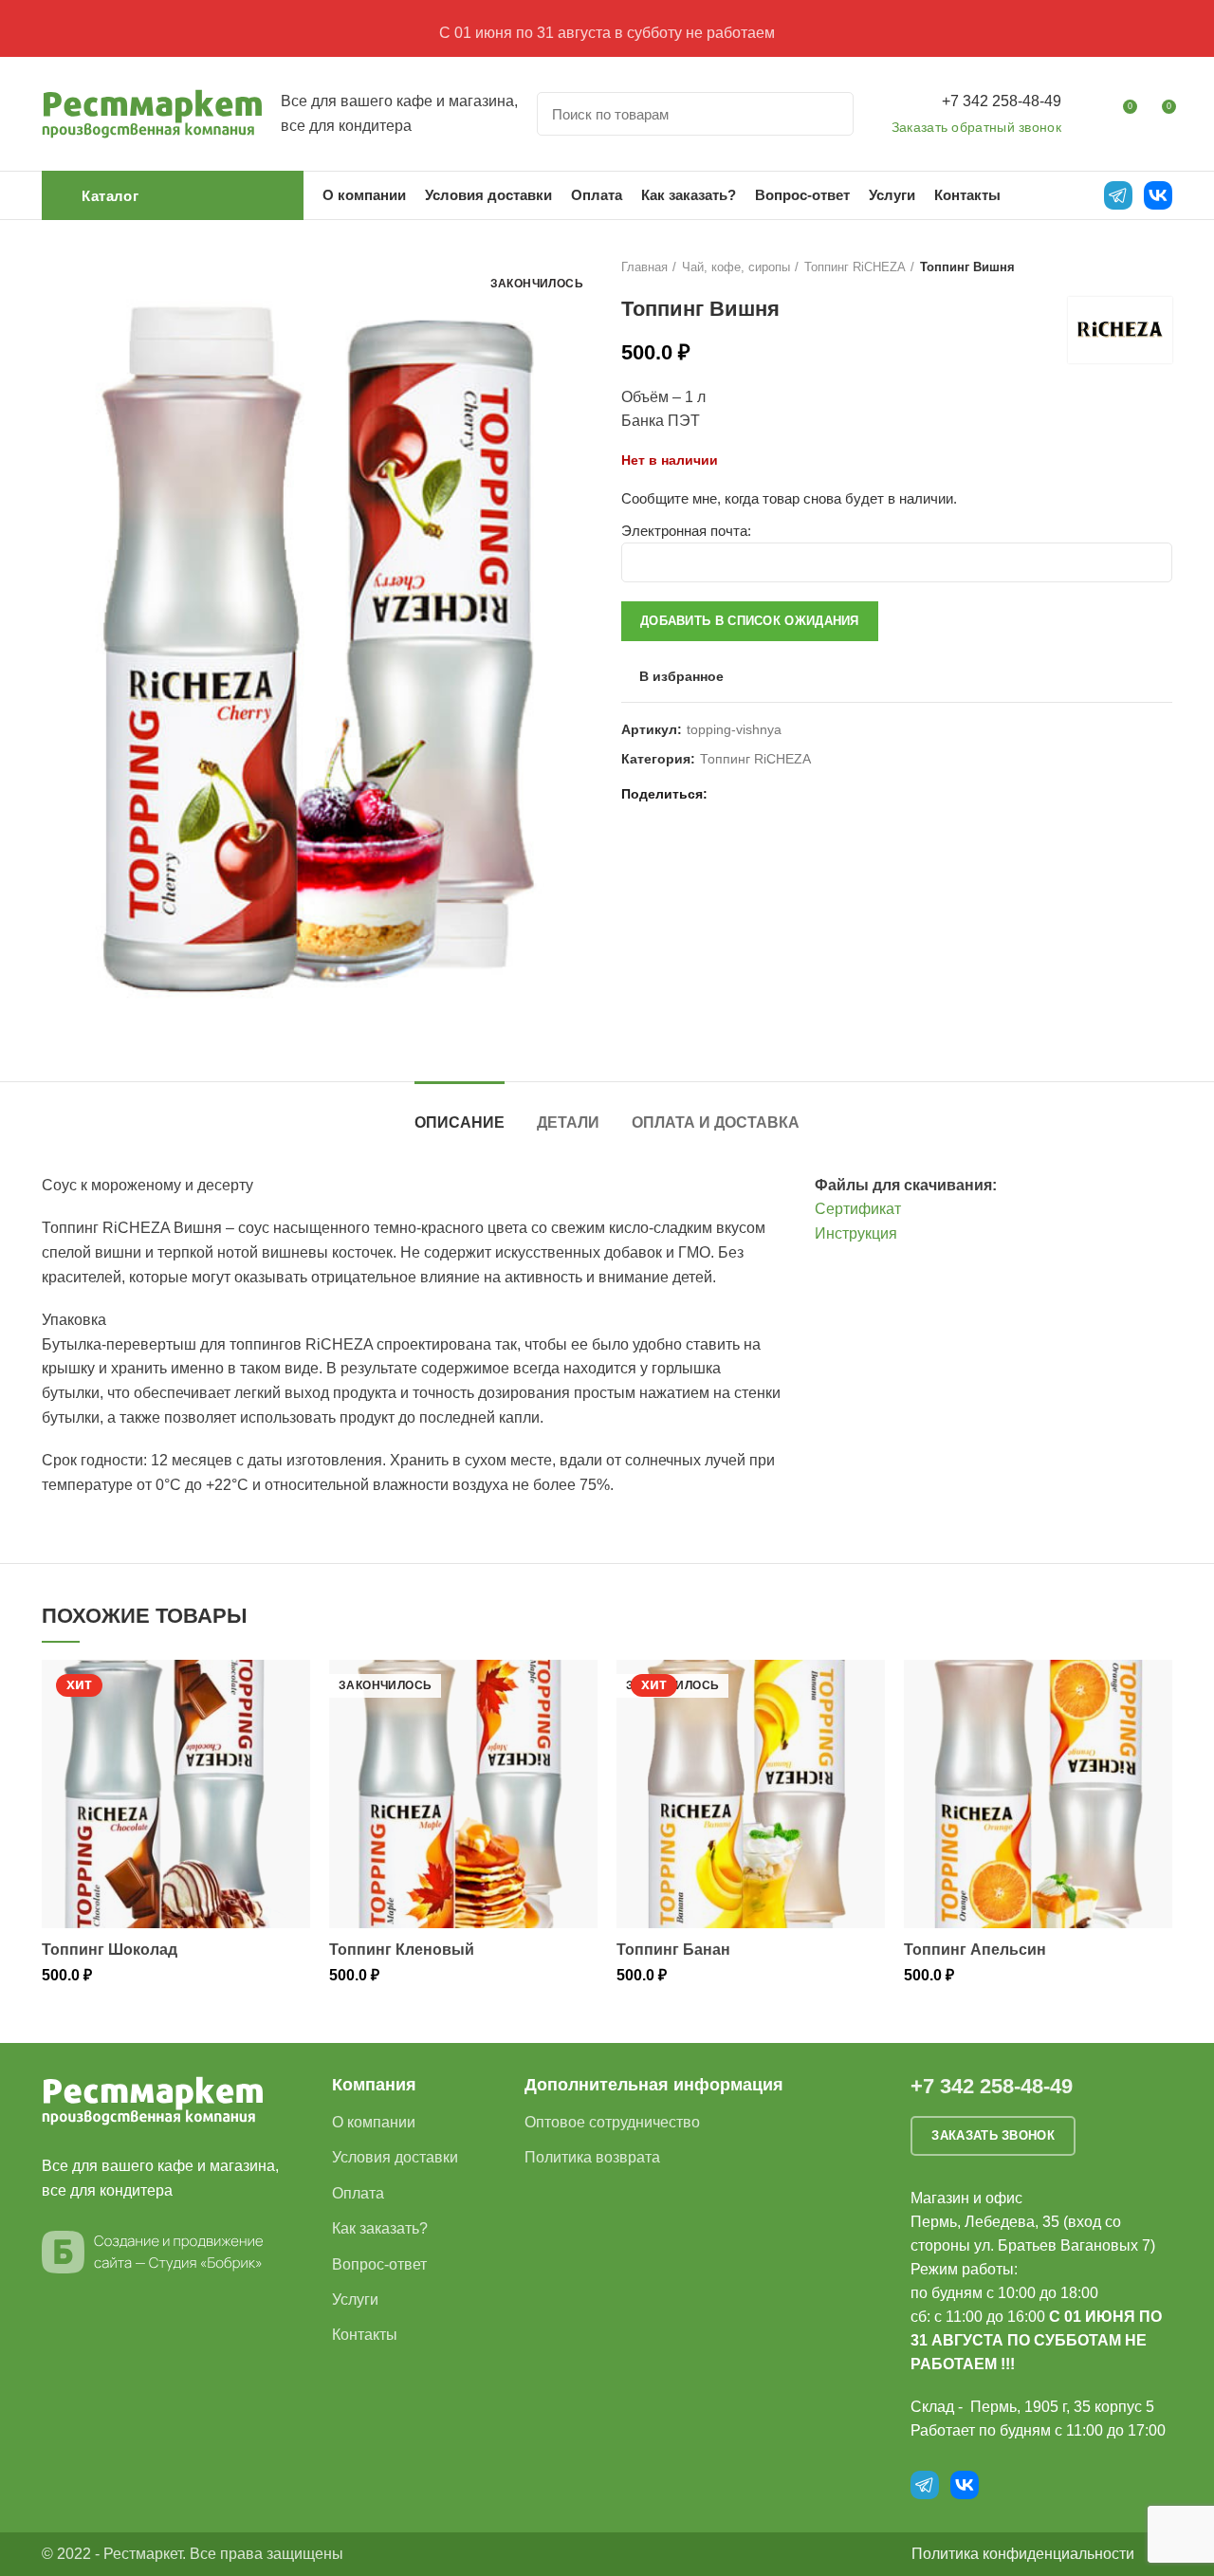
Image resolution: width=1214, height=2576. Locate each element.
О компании (374, 2122)
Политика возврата (592, 2157)
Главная (644, 267)
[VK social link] (771, 794)
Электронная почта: (686, 531)
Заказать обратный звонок (976, 127)
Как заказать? (380, 2228)
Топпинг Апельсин (975, 1950)
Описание (460, 1122)
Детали (568, 1122)
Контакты (365, 2335)
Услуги (355, 2300)
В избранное (681, 676)
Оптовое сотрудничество (612, 2122)
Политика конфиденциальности (1023, 2554)
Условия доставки (395, 2157)
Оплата (358, 2193)
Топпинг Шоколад (110, 1950)
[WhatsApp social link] (749, 794)
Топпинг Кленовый (402, 1950)
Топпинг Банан (673, 1950)
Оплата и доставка (716, 1122)
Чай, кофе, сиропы (736, 267)
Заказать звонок (993, 2135)
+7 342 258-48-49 (1002, 101)
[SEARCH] (828, 114)
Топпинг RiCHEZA (855, 267)
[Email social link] (727, 794)
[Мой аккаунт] (1087, 114)
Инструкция (856, 1233)
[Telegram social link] (792, 794)
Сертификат (858, 1209)
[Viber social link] (814, 794)
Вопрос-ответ (379, 2264)
